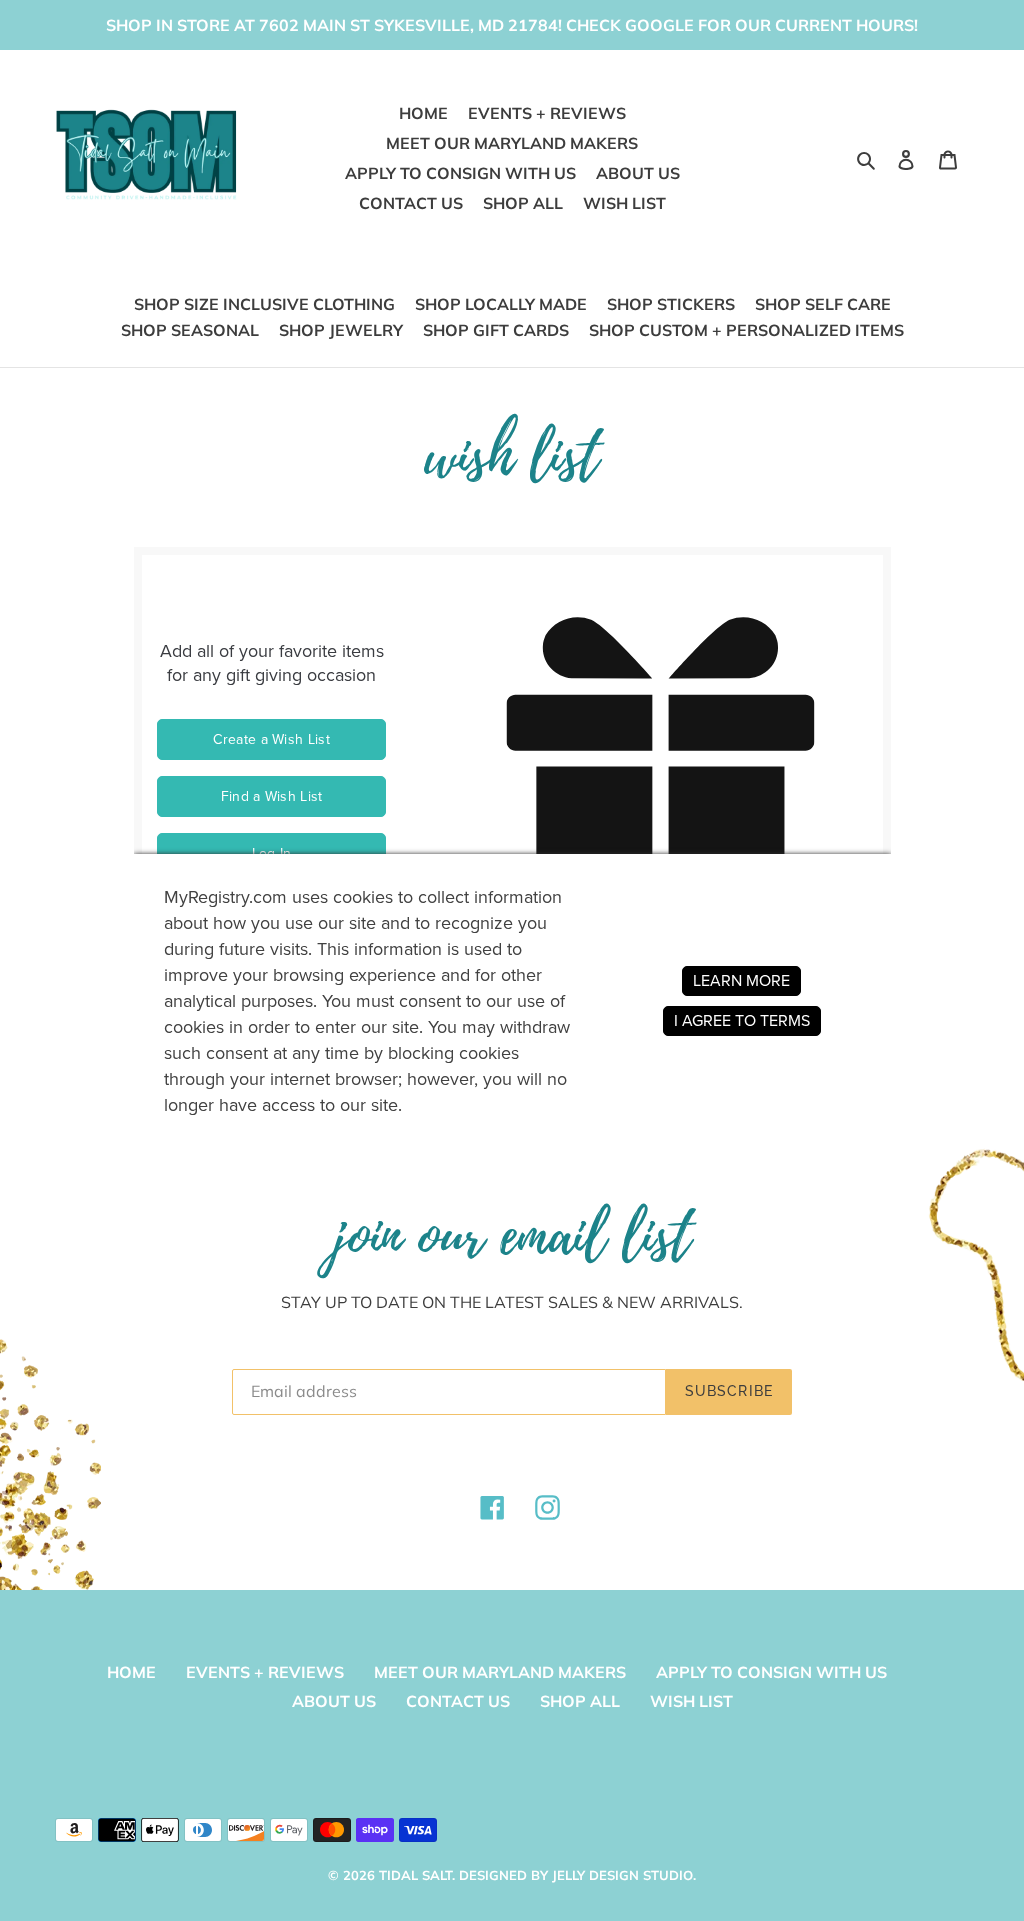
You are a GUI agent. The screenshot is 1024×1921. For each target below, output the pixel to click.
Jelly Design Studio (622, 1875)
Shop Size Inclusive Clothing (264, 304)
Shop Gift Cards (496, 330)
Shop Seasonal (190, 330)
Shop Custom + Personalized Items (746, 330)
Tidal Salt (415, 1875)
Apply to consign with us (771, 1672)
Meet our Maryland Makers (500, 1672)
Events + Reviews (265, 1672)
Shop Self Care (823, 304)
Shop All (580, 1701)
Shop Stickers (671, 304)
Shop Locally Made (501, 304)
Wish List (691, 1701)
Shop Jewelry (341, 330)
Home (131, 1672)
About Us (334, 1701)
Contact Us (458, 1701)
